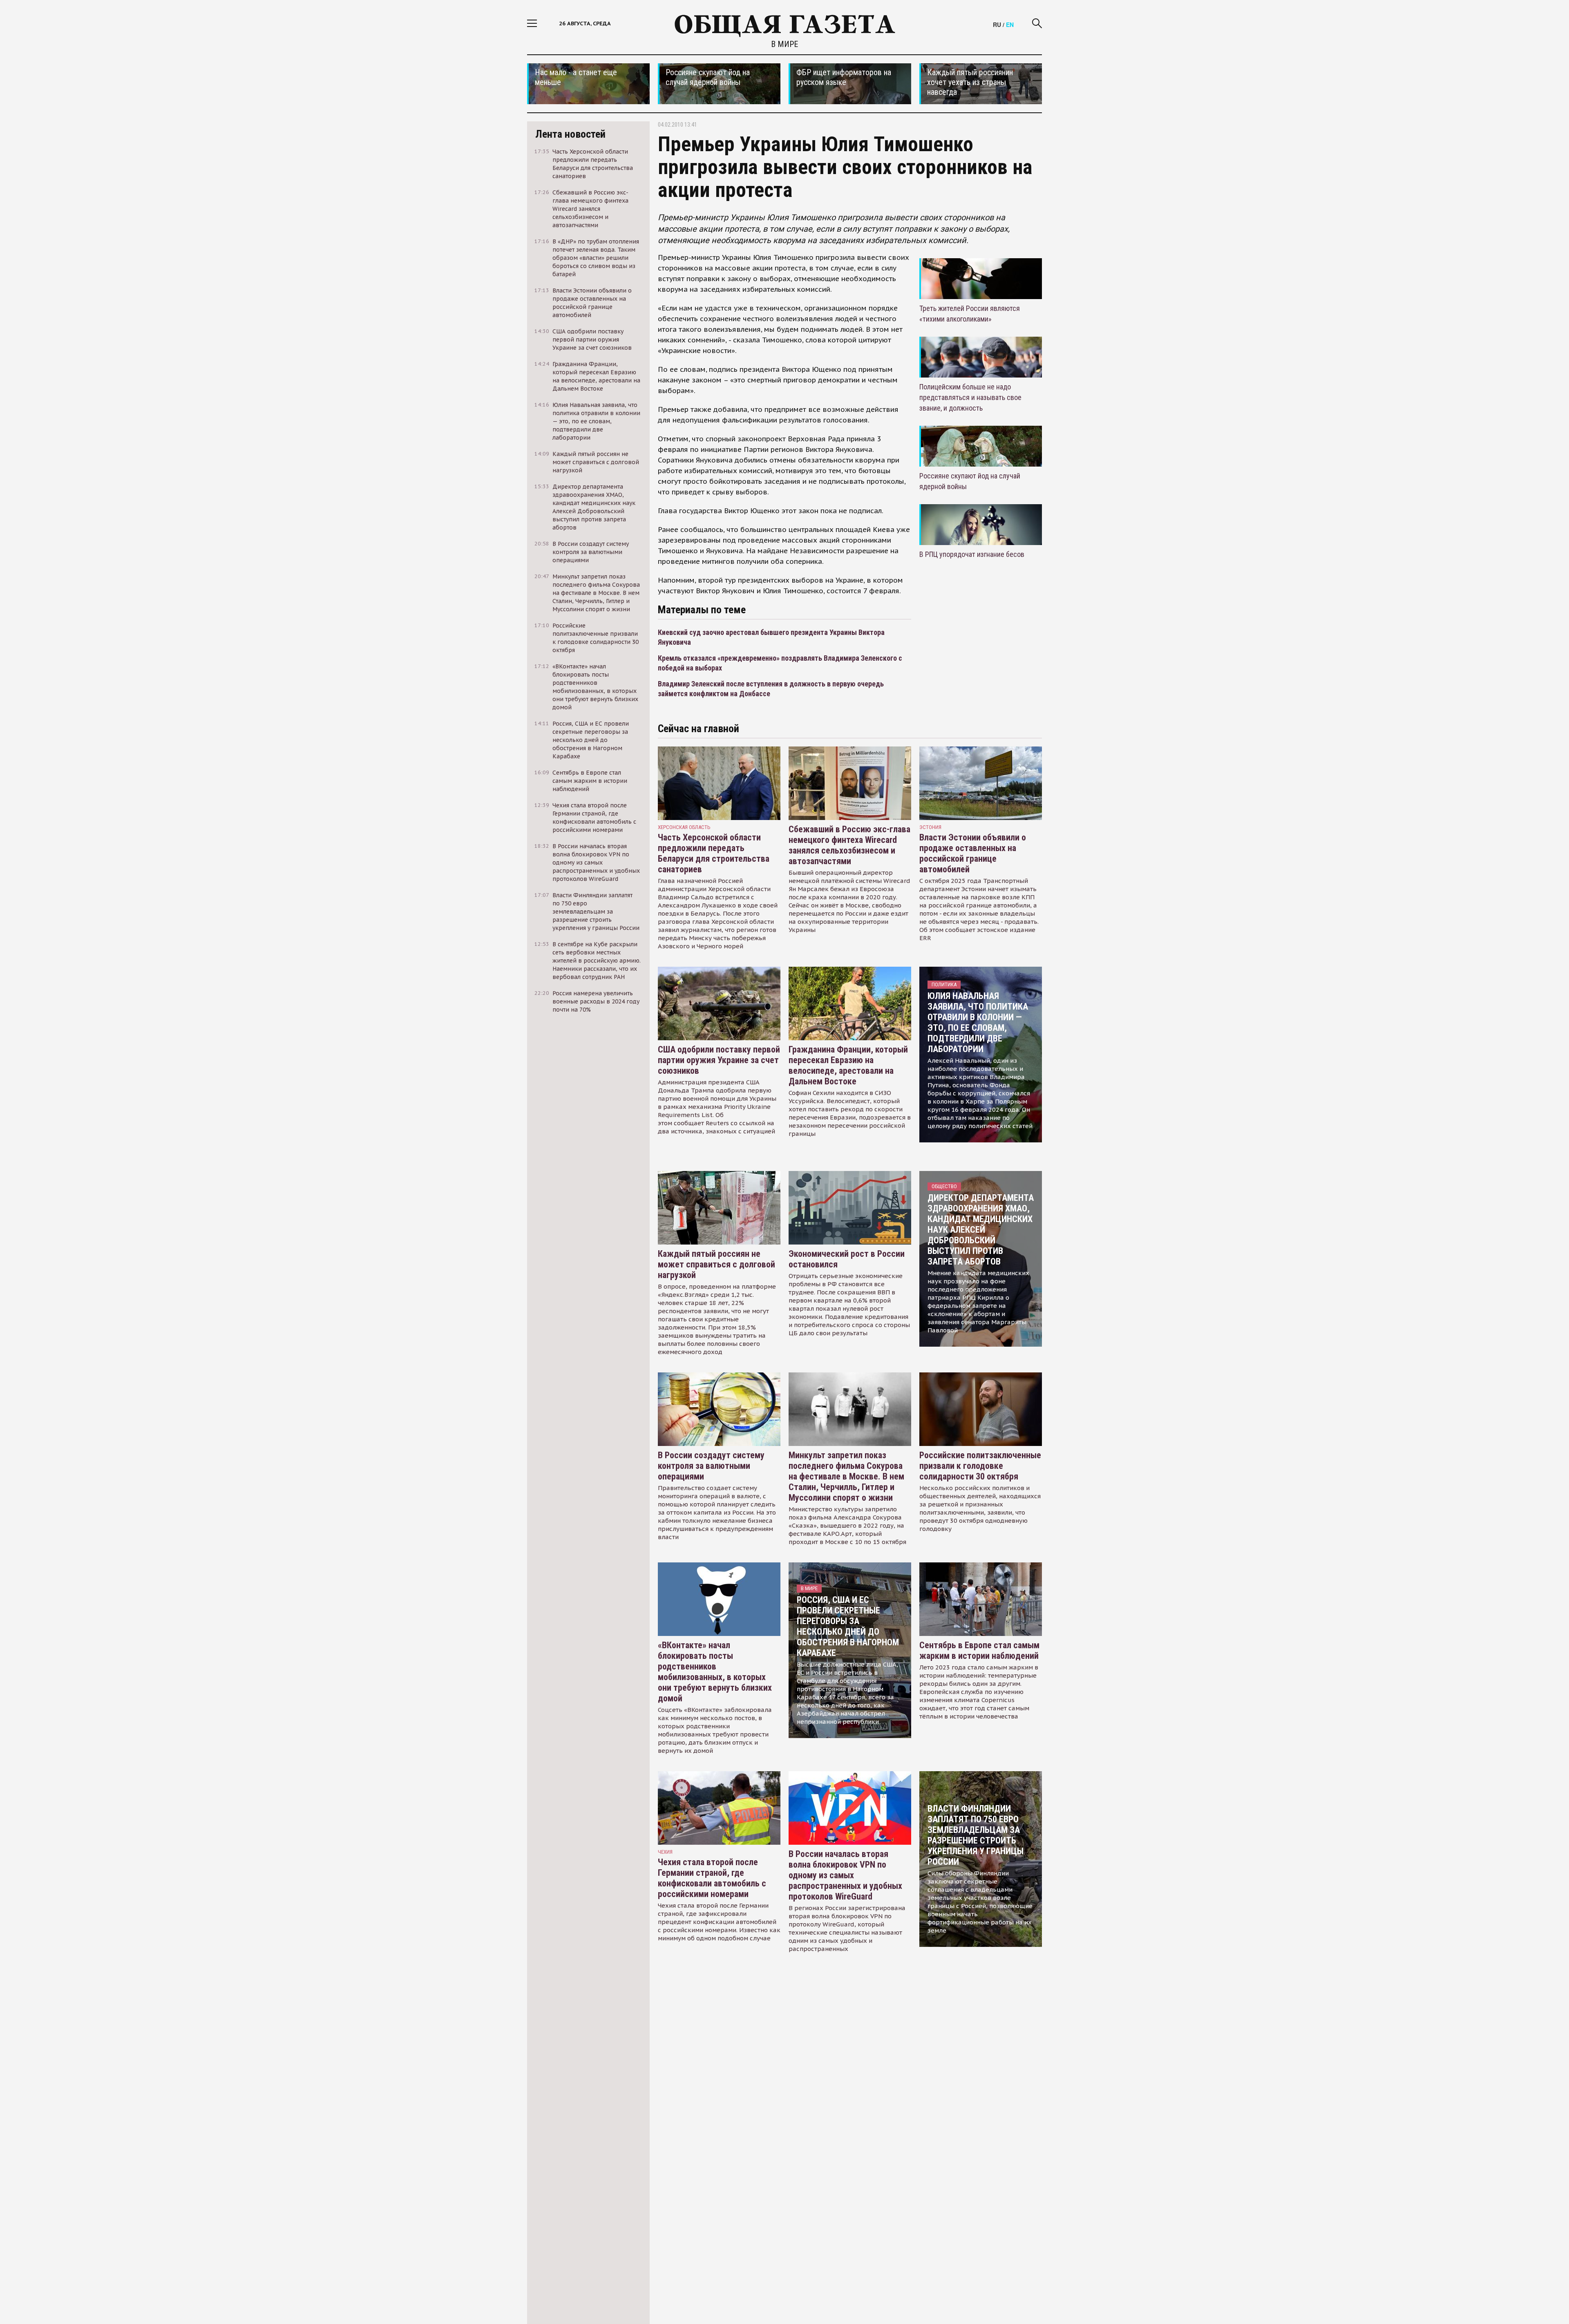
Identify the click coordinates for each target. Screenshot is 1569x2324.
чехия (665, 1852)
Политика (944, 984)
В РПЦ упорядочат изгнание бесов (972, 554)
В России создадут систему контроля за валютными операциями (711, 1466)
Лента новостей (570, 134)
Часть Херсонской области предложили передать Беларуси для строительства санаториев (714, 853)
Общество (944, 1186)
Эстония (930, 827)
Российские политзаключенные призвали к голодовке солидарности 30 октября (980, 1466)
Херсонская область (684, 827)
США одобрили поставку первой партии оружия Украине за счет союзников (719, 1060)
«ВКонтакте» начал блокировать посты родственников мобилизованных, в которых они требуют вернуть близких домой (715, 1672)
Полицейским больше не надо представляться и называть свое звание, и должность (970, 397)
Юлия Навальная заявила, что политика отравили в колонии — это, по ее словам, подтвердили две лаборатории (978, 1022)
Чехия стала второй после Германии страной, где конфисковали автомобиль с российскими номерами (712, 1878)
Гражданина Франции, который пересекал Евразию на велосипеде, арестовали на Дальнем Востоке (848, 1065)
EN (1010, 25)
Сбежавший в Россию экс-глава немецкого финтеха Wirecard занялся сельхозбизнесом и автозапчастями (849, 845)
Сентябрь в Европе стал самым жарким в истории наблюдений (979, 1650)
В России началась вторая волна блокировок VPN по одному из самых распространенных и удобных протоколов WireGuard (845, 1875)
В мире (784, 44)
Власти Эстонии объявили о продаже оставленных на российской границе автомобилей (973, 853)
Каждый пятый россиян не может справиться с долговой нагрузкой (716, 1264)
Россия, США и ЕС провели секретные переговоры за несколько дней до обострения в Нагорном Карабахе (848, 1626)
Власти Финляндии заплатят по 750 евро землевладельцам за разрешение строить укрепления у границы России (976, 1835)
